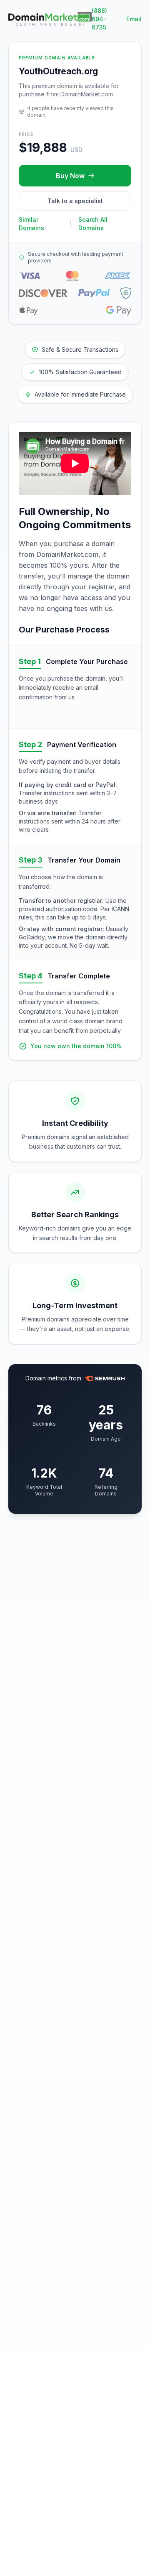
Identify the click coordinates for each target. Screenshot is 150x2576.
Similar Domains (31, 224)
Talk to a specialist (75, 201)
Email (134, 19)
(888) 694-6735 (99, 19)
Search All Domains (93, 224)
